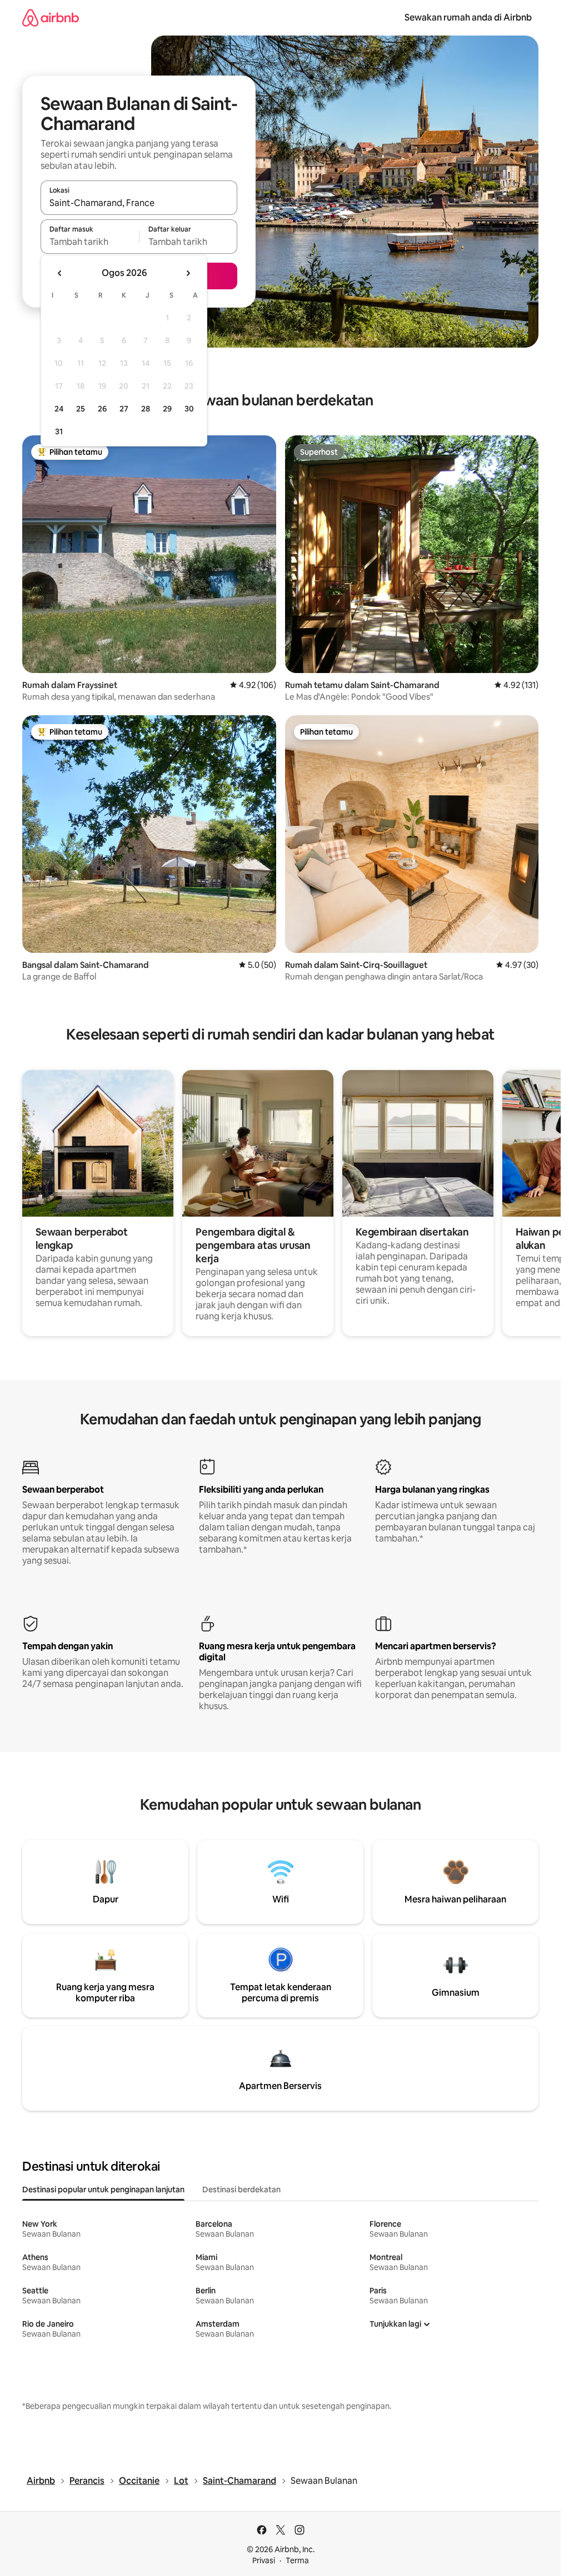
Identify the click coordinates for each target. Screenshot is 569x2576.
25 (81, 409)
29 (167, 409)
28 (146, 409)
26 (102, 409)
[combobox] (139, 203)
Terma (297, 2560)
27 (124, 409)
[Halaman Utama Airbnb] (51, 17)
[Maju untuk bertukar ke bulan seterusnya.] (188, 273)
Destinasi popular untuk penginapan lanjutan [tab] (103, 2190)
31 (59, 431)
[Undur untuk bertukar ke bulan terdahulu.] (60, 273)
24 (59, 409)
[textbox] (90, 242)
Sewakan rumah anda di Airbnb (468, 17)
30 (189, 409)
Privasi (264, 2560)
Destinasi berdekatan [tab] (241, 2190)
